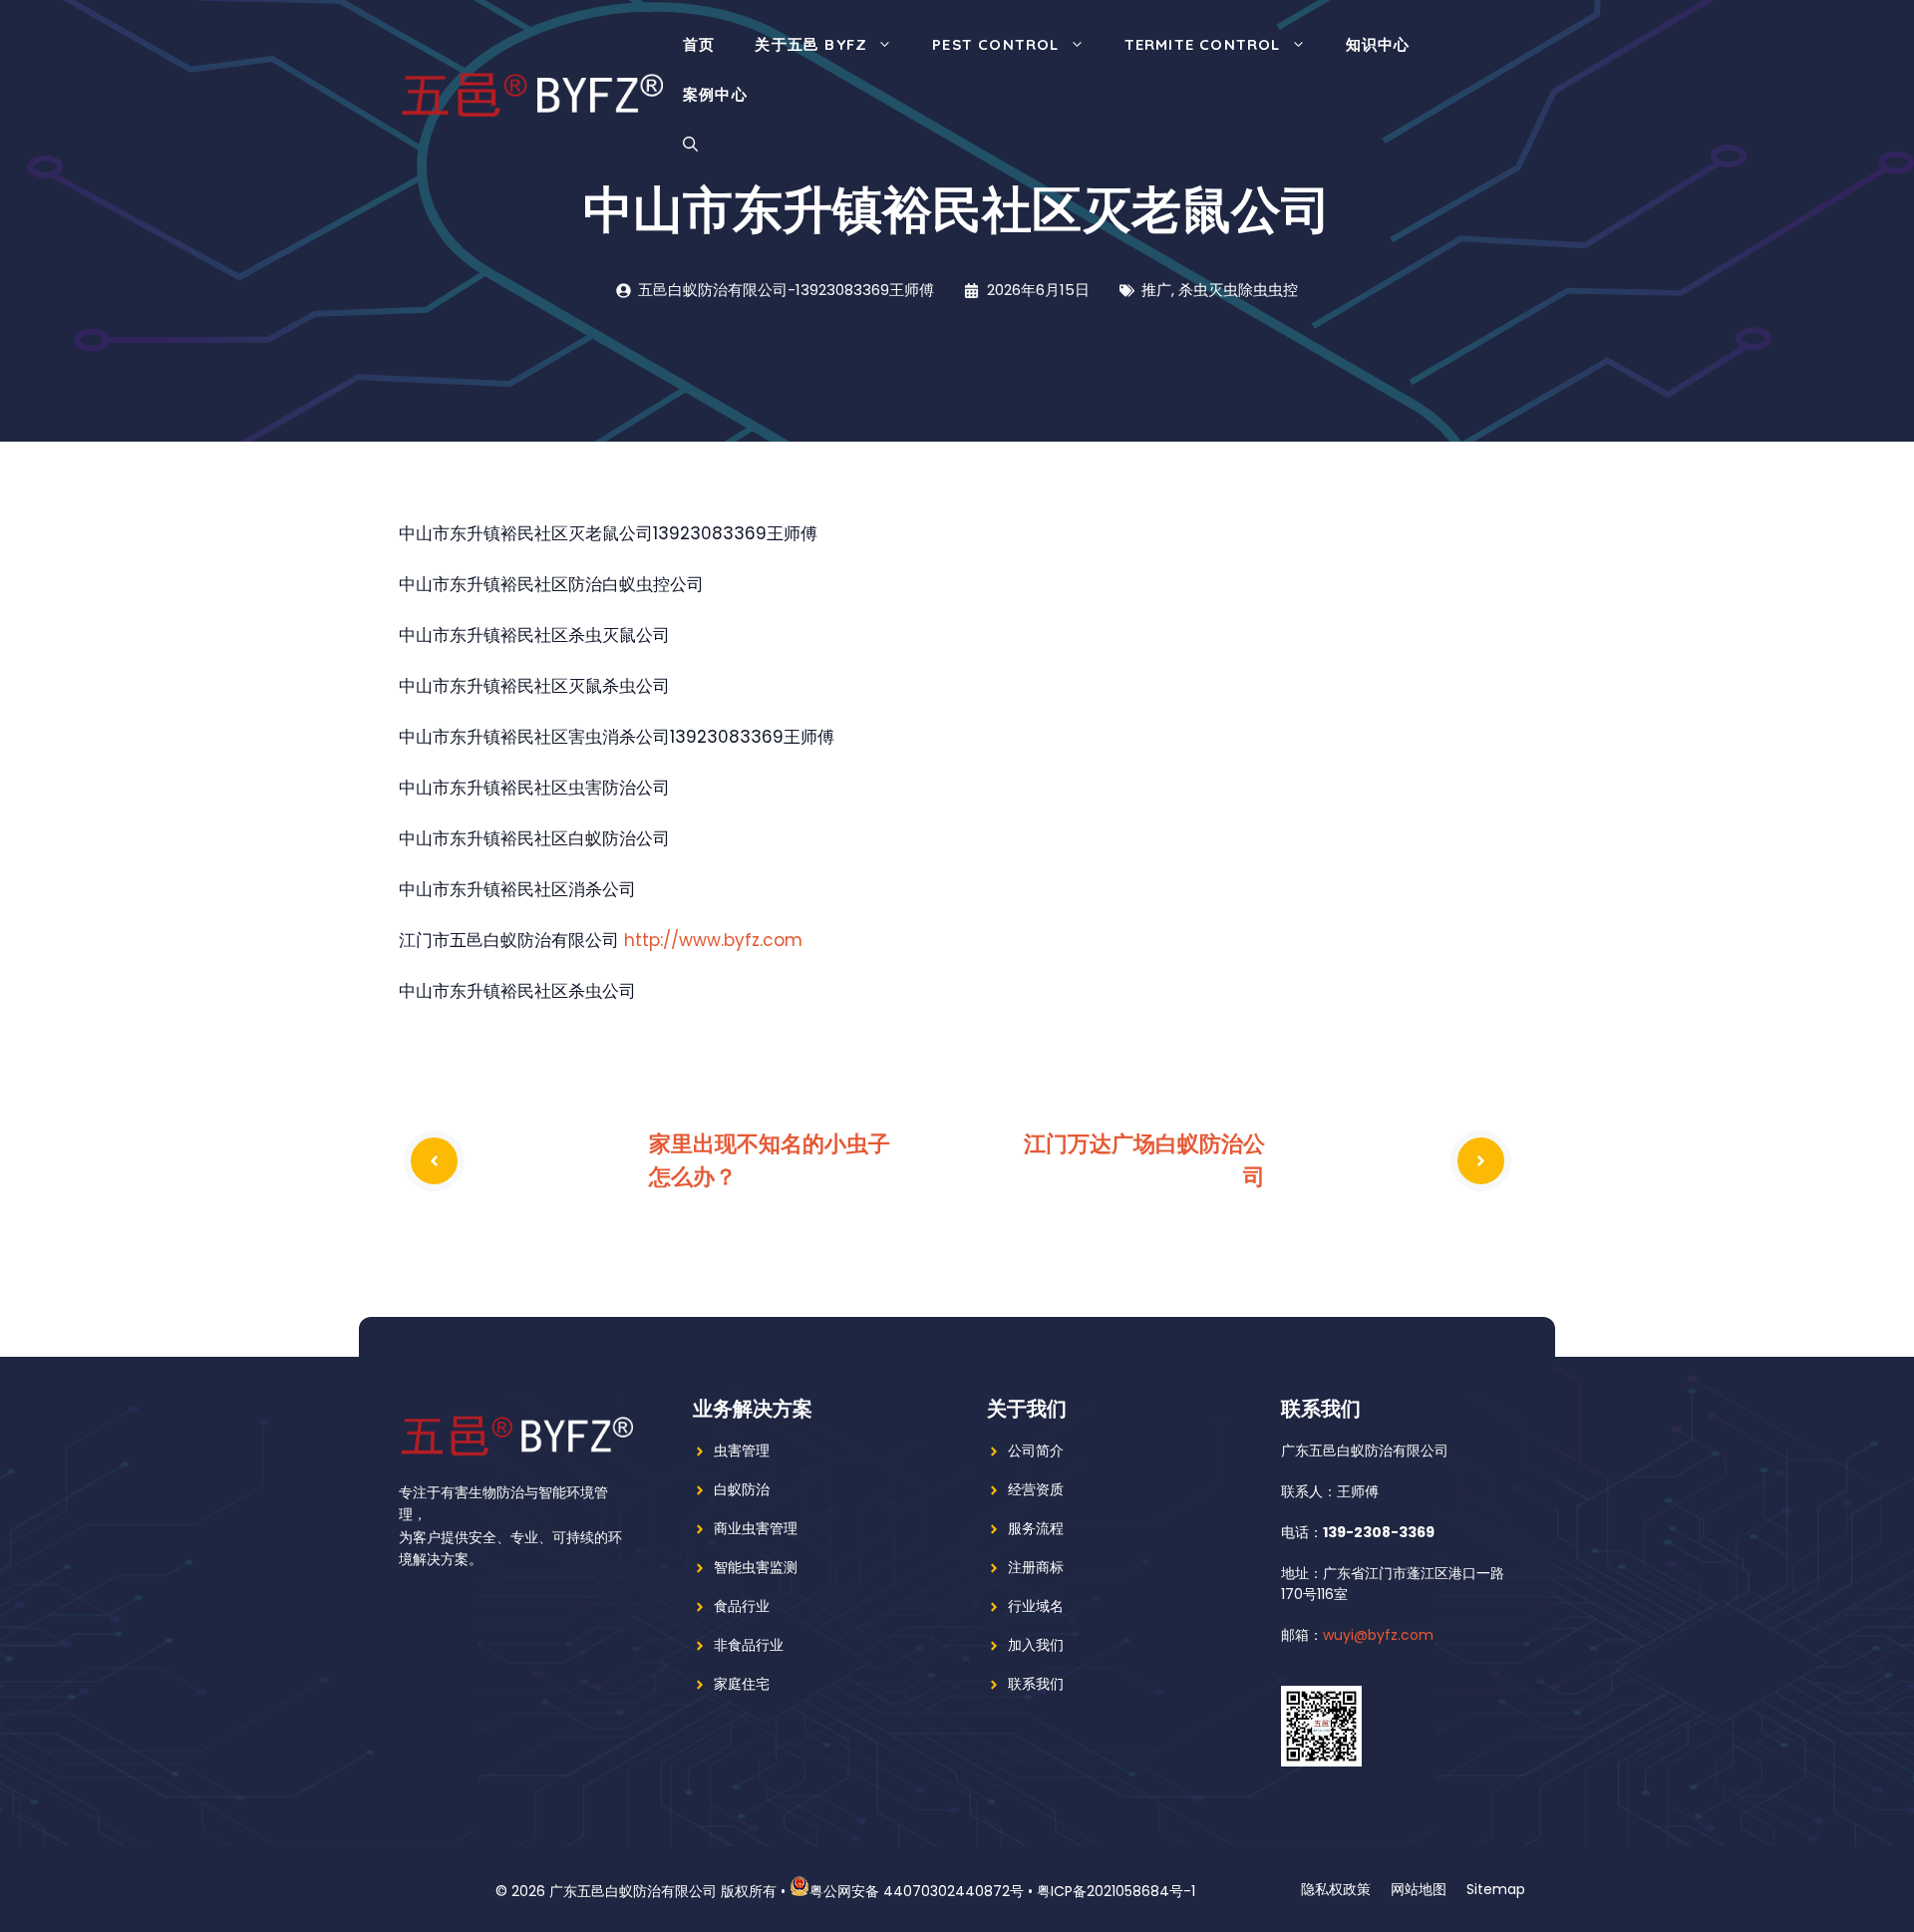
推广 (1156, 290)
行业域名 (1036, 1606)
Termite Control (1203, 44)
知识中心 (1378, 44)
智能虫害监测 (756, 1567)
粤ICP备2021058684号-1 (1116, 1891)
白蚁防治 (742, 1489)
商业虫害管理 (756, 1528)
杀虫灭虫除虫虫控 (1238, 290)
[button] (690, 145)
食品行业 (742, 1606)
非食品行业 (749, 1645)
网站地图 (1419, 1889)
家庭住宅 (742, 1684)
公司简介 (1036, 1450)
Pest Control (995, 44)
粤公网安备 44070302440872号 (917, 1891)
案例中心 (715, 94)
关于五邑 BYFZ (811, 44)
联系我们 (1036, 1684)
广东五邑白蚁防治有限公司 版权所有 (663, 1891)
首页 (699, 44)
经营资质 (1036, 1489)
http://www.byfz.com (713, 940)
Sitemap (1496, 1889)
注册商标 (1036, 1567)
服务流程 (1036, 1528)
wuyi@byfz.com (1378, 1635)
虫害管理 (742, 1450)
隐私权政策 (1336, 1889)
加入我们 (1036, 1645)
